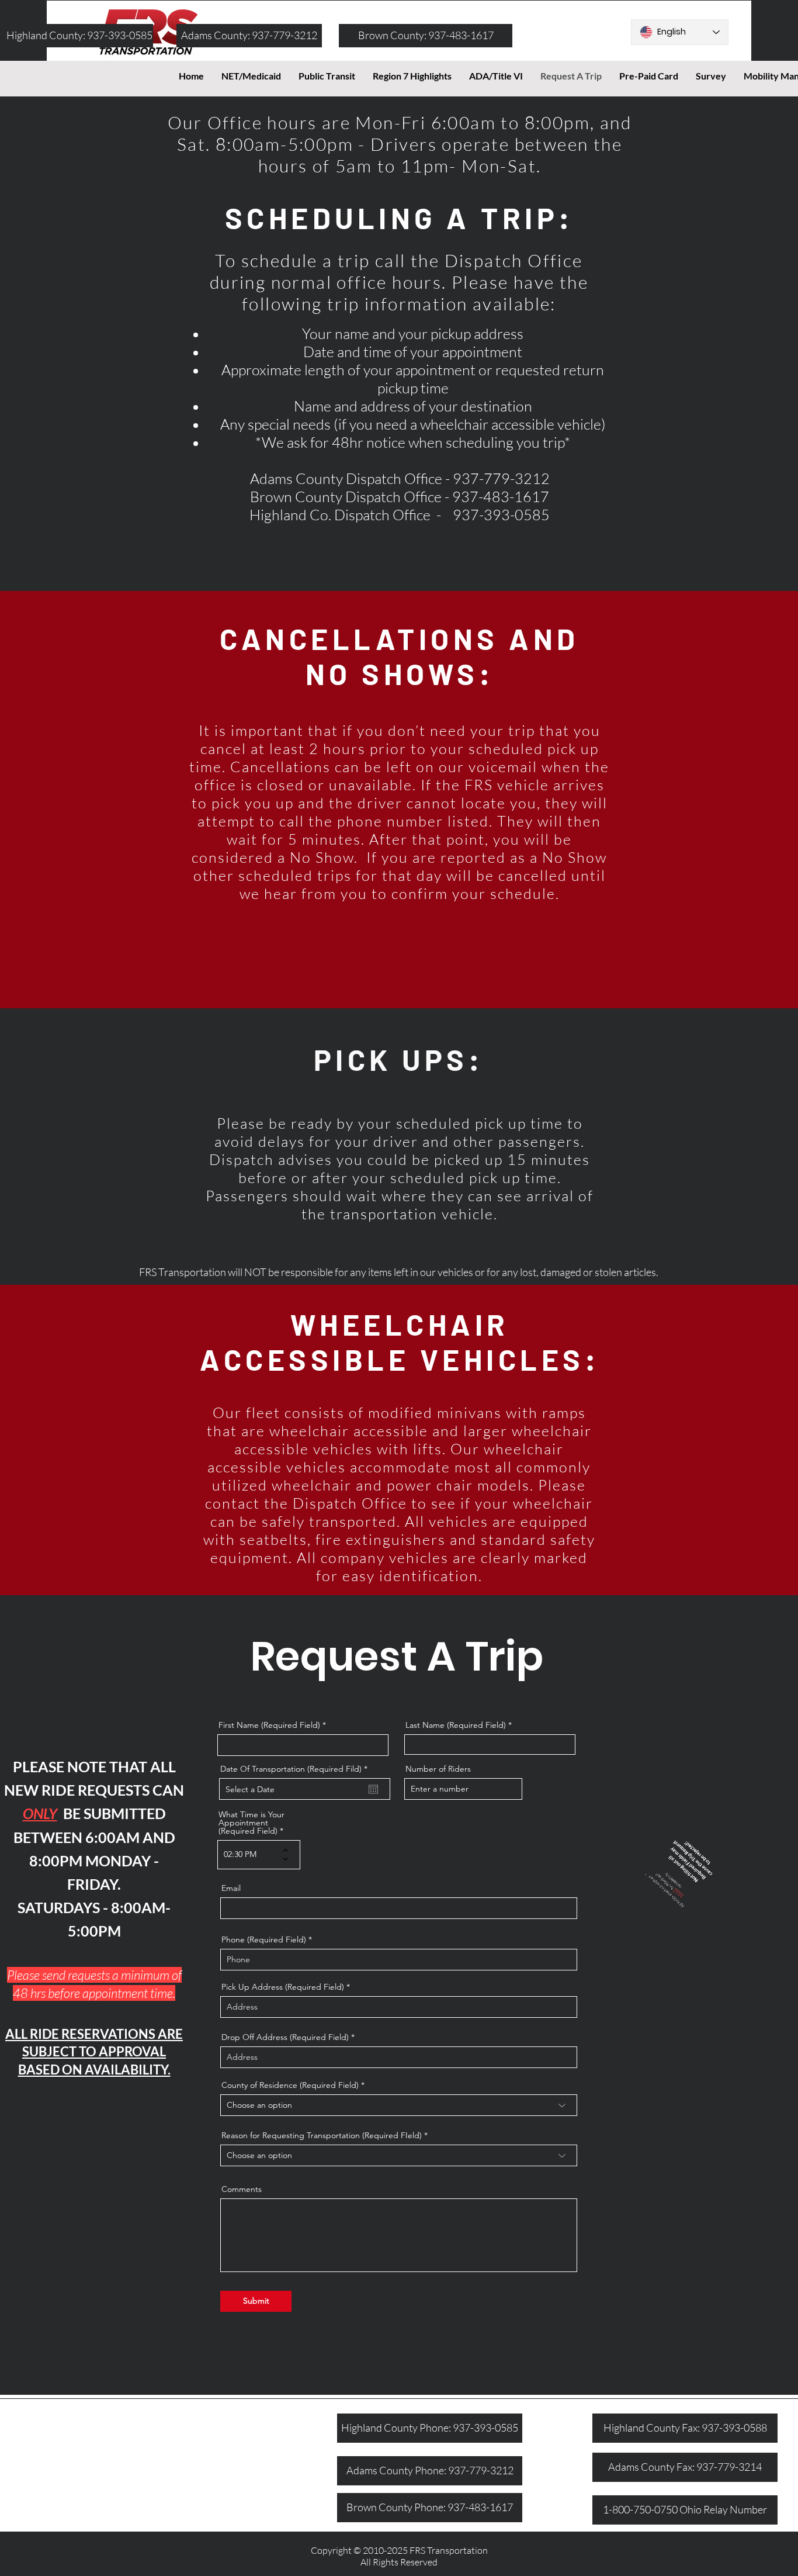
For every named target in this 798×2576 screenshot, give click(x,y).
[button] (496, 76)
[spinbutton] (250, 1855)
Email (231, 1888)
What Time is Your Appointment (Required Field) (251, 1823)
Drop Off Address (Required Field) (285, 2037)
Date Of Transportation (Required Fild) (296, 1769)
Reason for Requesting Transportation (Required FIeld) (323, 2135)
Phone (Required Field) (264, 1939)
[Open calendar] (373, 1789)
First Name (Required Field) (270, 1725)
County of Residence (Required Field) (290, 2085)
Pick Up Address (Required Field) (283, 1987)
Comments (242, 2189)
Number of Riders (438, 1769)
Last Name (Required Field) (456, 1725)
